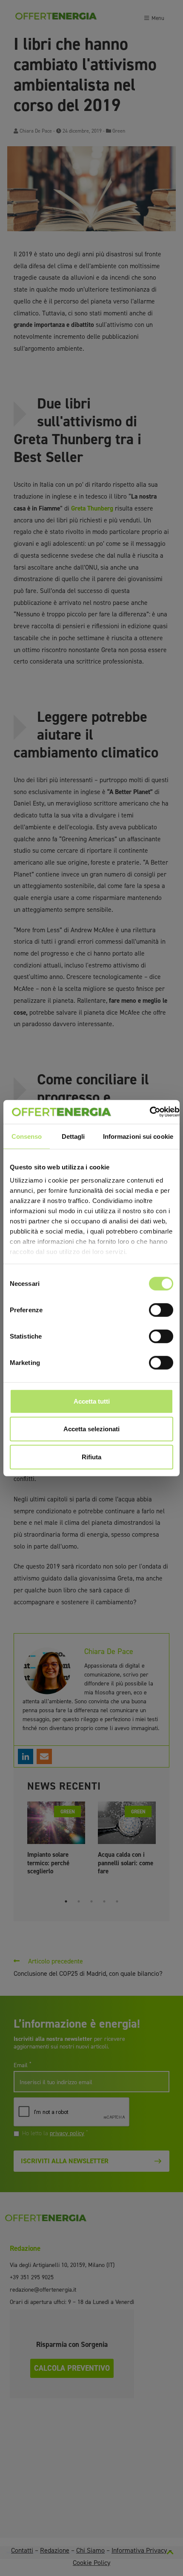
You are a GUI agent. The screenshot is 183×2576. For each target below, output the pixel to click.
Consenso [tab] (27, 1136)
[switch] (161, 1310)
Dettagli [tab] (73, 1136)
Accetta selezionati (91, 1429)
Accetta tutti (92, 1401)
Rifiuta (91, 1457)
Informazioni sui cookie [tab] (138, 1136)
